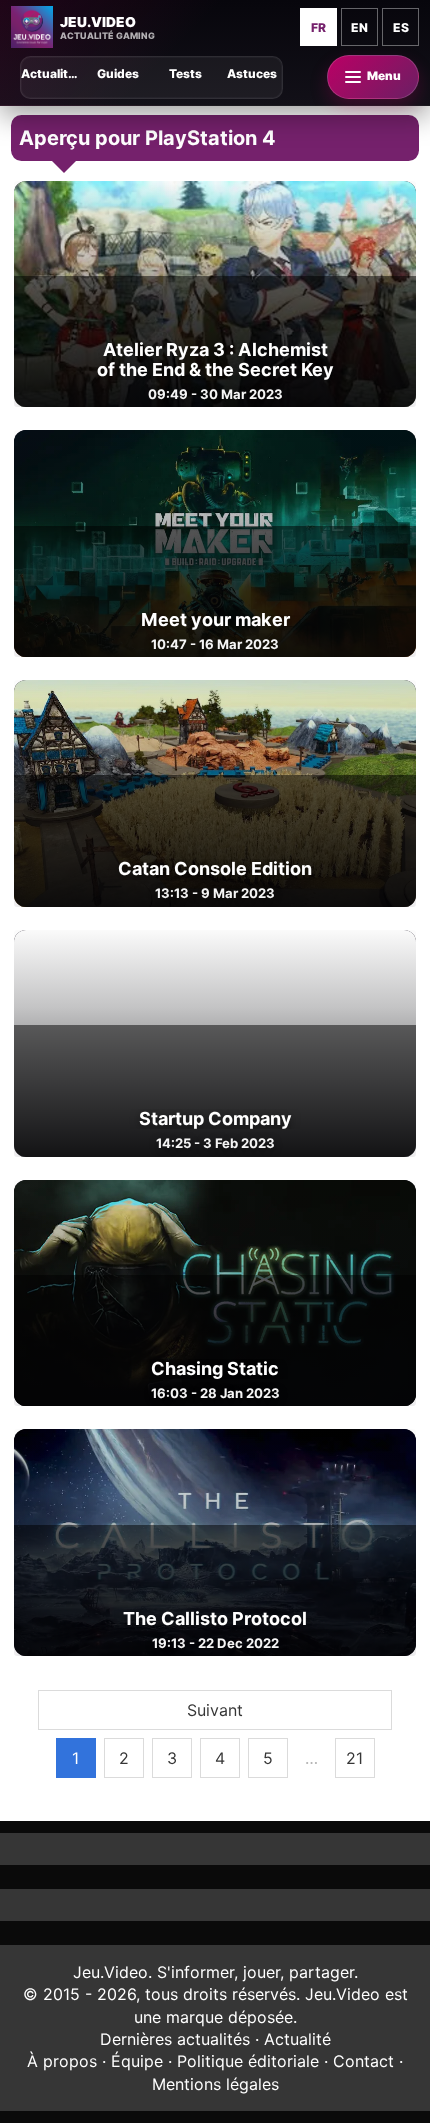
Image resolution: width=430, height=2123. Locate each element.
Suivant (215, 1710)
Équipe (137, 2061)
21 (354, 1758)
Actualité (297, 2039)
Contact (363, 2061)
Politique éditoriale (248, 2061)
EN (359, 27)
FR (318, 27)
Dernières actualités (175, 2039)
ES (401, 27)
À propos (62, 2061)
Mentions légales (215, 2084)
